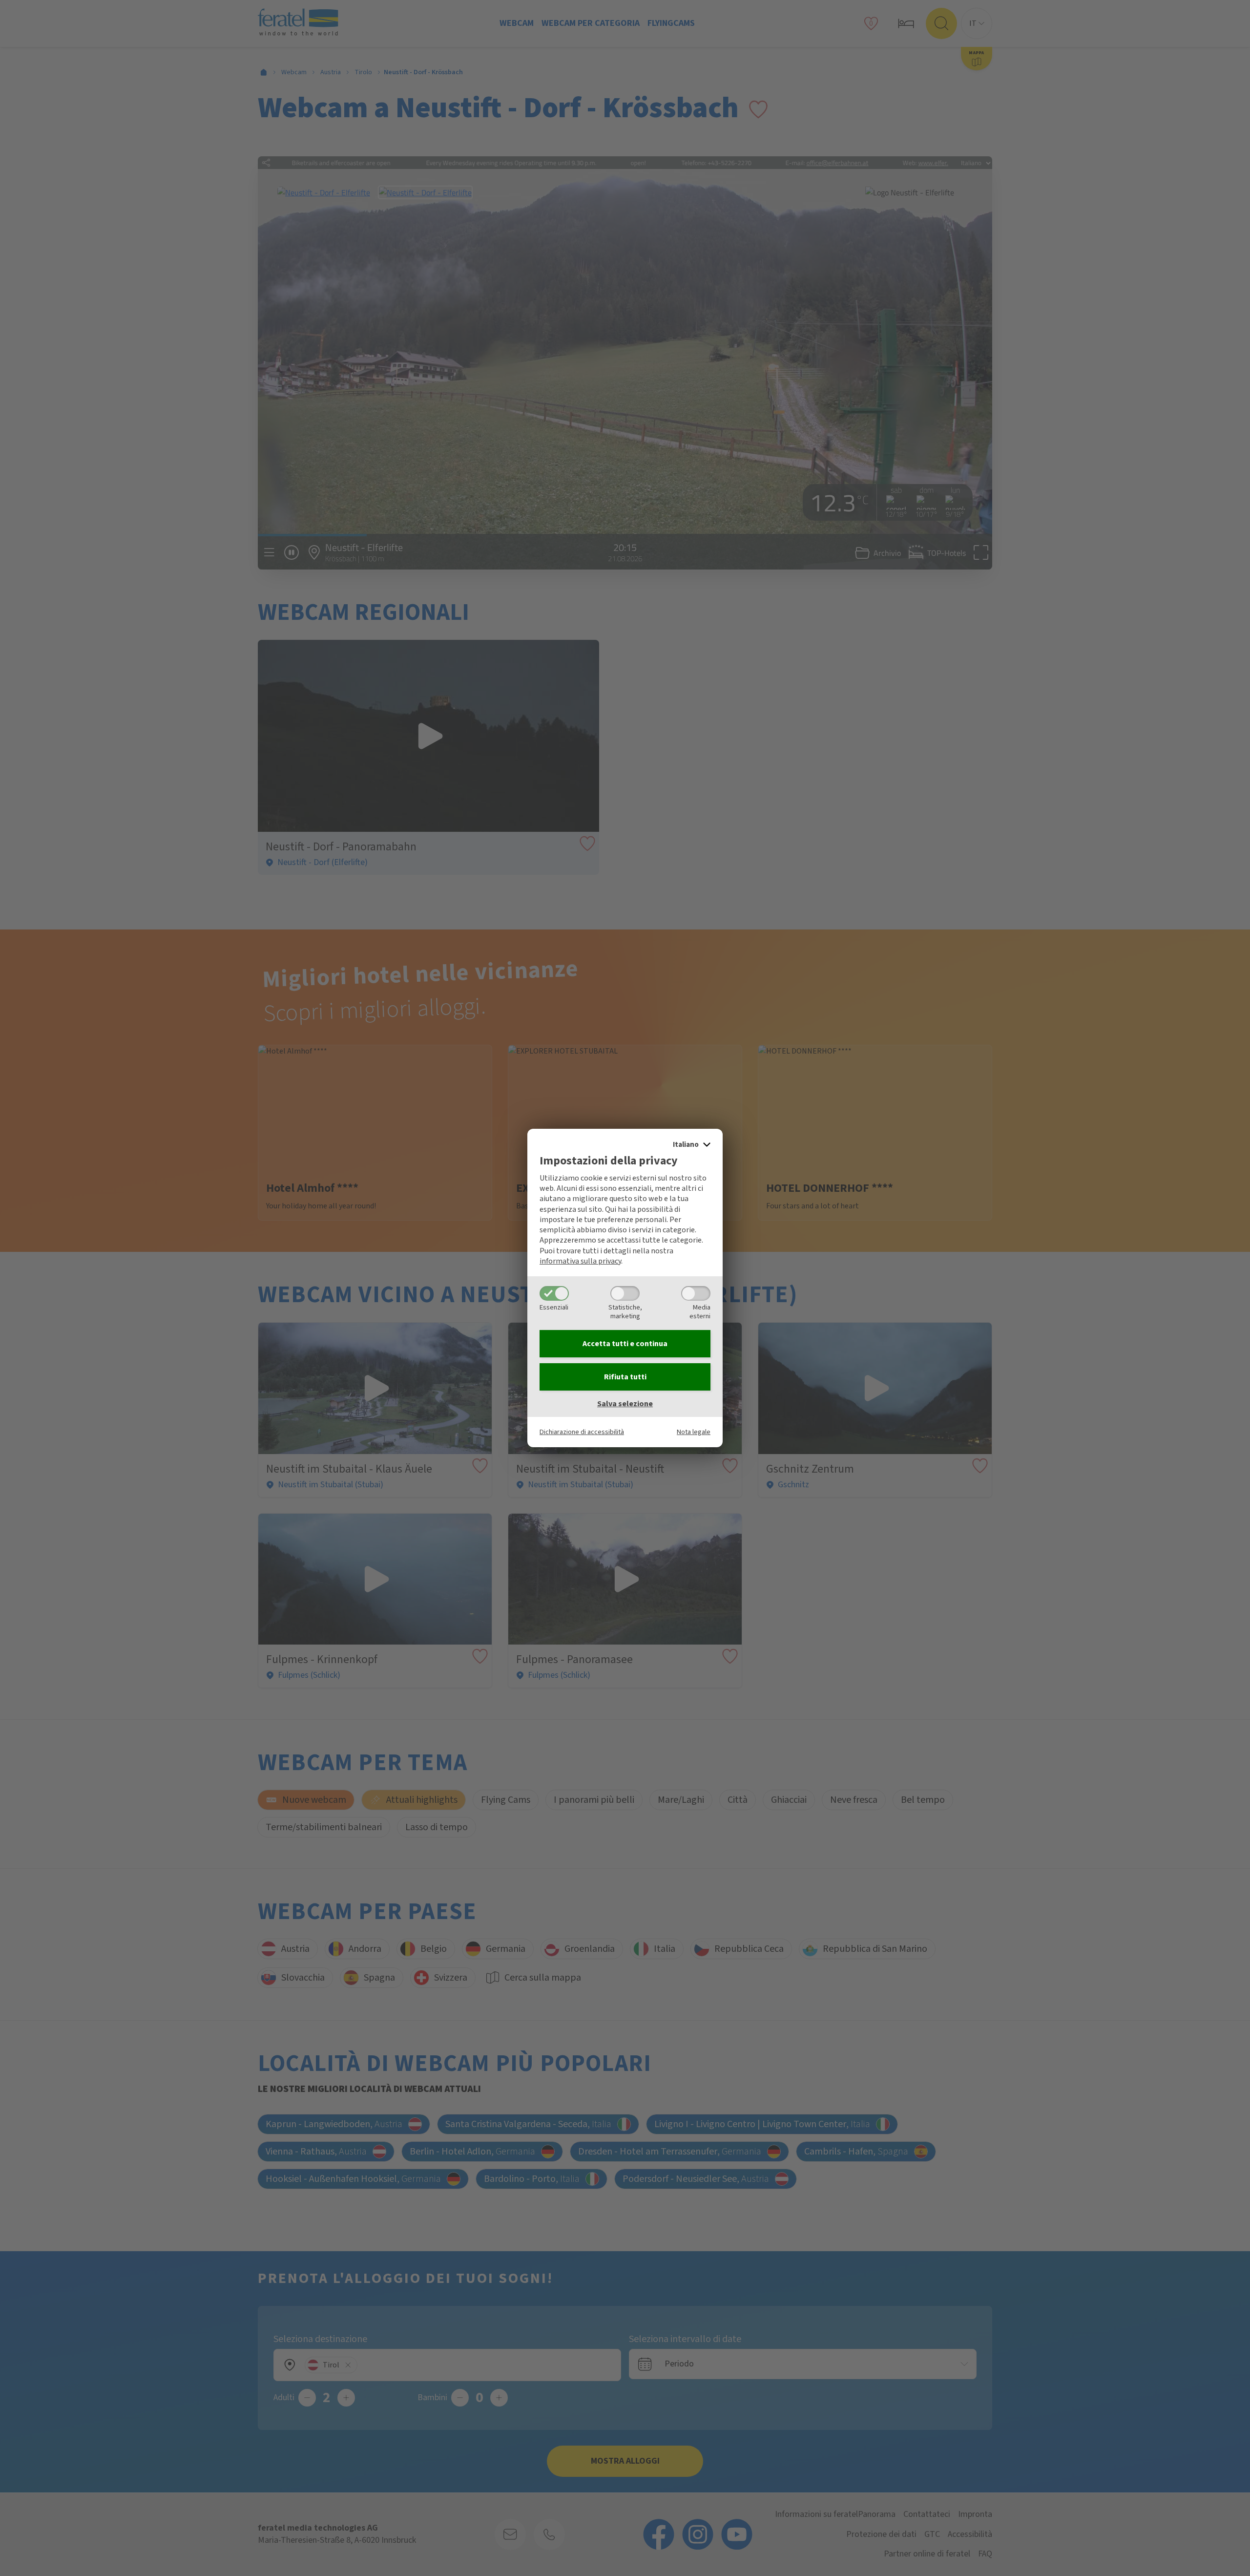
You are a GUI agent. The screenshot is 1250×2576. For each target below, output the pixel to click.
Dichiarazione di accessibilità (582, 1432)
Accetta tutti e (625, 1344)
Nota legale (694, 1432)
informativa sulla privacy (580, 1261)
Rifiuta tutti (625, 1377)
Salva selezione (625, 1404)
